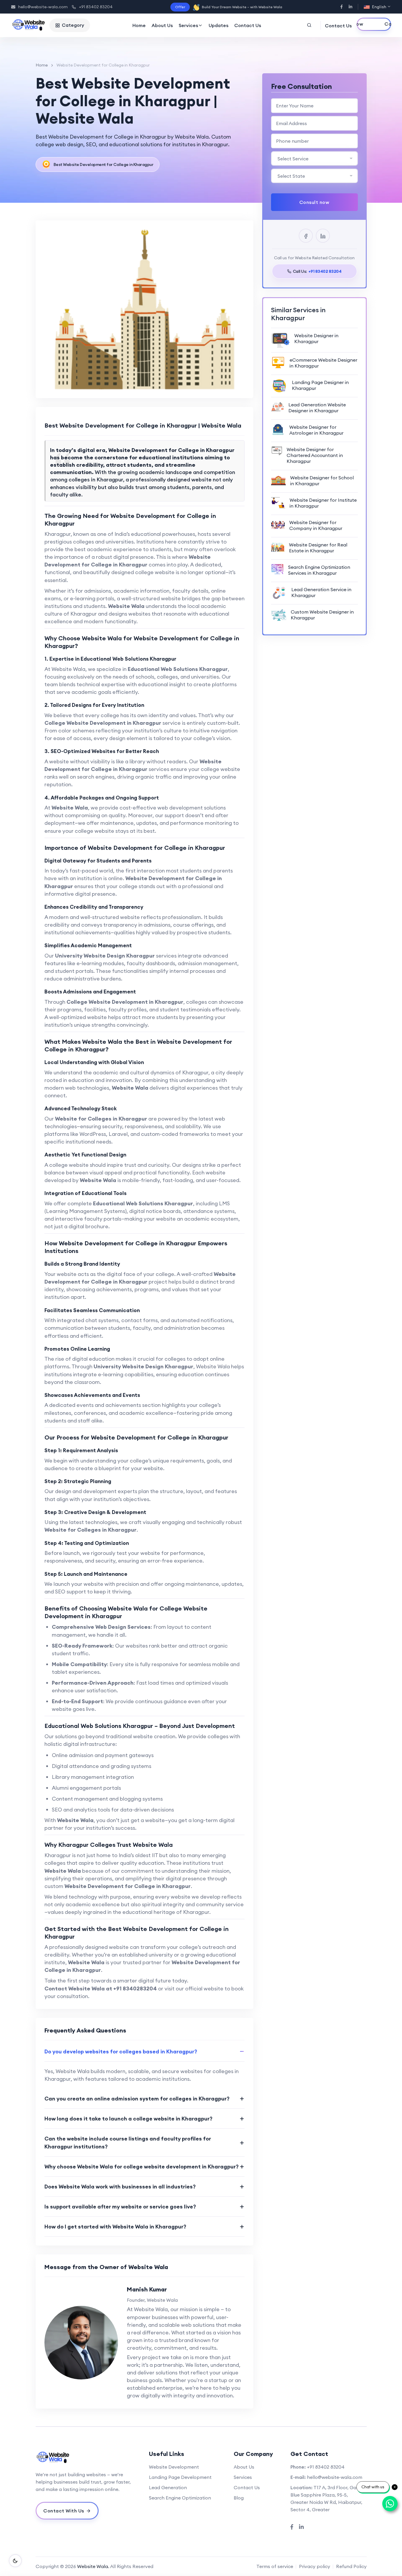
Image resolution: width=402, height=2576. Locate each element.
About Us (162, 25)
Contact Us (248, 25)
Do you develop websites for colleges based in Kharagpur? (121, 2051)
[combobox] (314, 158)
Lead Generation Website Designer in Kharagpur (317, 408)
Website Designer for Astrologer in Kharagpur (316, 430)
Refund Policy (351, 2566)
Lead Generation (168, 2487)
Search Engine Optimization (180, 2498)
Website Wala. (93, 2566)
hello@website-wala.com (43, 7)
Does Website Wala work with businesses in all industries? (120, 2187)
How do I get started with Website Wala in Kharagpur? (115, 2227)
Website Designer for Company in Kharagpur (316, 525)
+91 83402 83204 (96, 7)
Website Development (174, 2467)
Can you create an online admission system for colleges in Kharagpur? (137, 2099)
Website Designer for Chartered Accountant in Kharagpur (315, 455)
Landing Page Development (180, 2477)
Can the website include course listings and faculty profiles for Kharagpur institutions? (128, 2143)
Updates (219, 25)
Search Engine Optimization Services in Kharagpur (319, 570)
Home (139, 25)
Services (188, 25)
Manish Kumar (147, 2289)
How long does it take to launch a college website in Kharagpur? (128, 2119)
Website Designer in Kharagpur (316, 338)
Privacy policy (315, 2566)
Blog (239, 2498)
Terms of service (275, 2566)
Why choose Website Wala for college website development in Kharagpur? (142, 2167)
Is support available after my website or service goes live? (120, 2207)
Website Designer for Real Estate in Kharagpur (318, 548)
